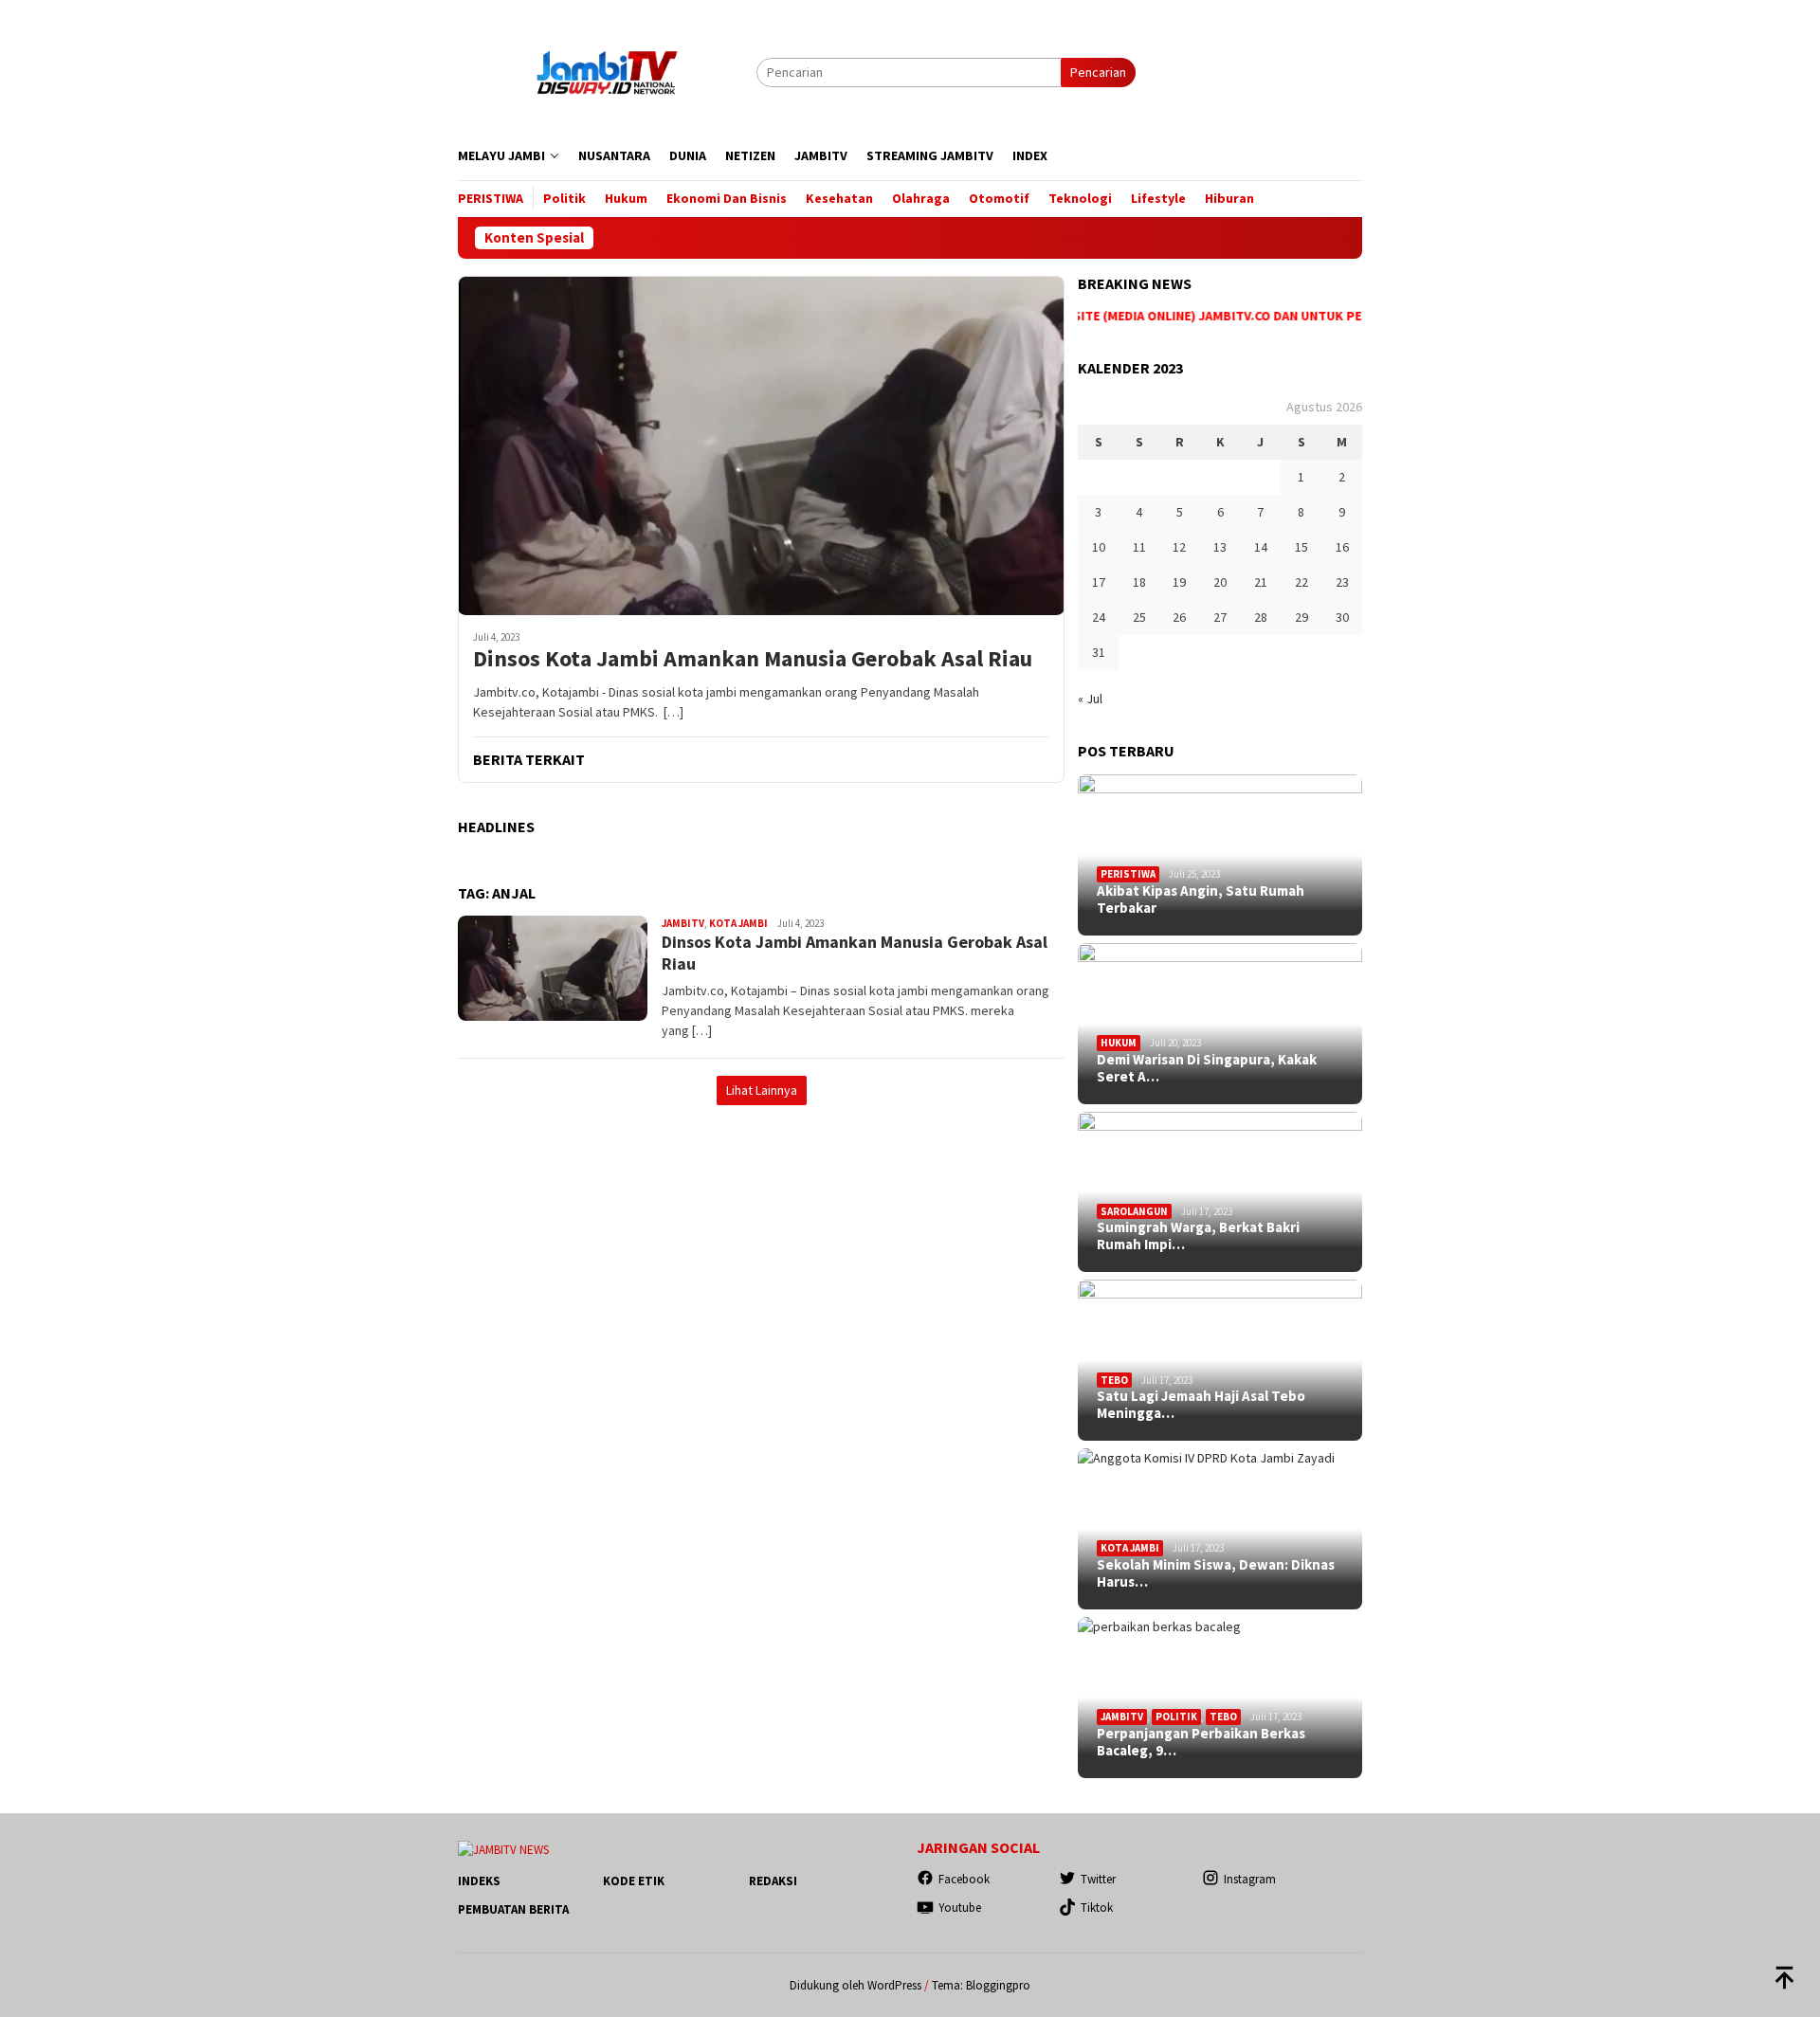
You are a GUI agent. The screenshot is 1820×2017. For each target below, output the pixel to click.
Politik (1176, 1717)
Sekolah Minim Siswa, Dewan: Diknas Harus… (1216, 1573)
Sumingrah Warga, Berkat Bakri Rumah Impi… (1198, 1236)
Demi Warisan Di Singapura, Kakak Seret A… (1207, 1068)
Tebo (1114, 1380)
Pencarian (1098, 72)
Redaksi (773, 1881)
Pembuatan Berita (513, 1909)
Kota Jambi (738, 923)
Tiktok (1097, 1908)
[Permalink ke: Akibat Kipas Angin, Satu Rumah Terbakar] (1220, 855)
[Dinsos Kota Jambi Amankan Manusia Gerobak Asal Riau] (761, 445)
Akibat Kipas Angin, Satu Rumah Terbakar (1201, 899)
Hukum (1119, 1043)
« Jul (1090, 699)
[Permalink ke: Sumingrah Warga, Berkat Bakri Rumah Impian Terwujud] (1220, 1192)
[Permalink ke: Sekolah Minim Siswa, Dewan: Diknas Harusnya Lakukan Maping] (1220, 1529)
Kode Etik (634, 1881)
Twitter (1098, 1879)
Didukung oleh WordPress (855, 1985)
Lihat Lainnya (762, 1090)
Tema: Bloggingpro (981, 1985)
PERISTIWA (1128, 874)
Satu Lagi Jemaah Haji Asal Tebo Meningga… (1201, 1405)
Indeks (479, 1881)
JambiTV (683, 923)
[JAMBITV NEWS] (607, 71)
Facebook (964, 1879)
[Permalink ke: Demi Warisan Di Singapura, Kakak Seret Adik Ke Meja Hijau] (1220, 1024)
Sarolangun (1134, 1211)
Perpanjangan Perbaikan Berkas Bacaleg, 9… (1201, 1742)
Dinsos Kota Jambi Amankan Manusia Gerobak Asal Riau (753, 659)
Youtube (960, 1908)
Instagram (1250, 1879)
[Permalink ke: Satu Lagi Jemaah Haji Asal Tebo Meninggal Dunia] (1220, 1360)
